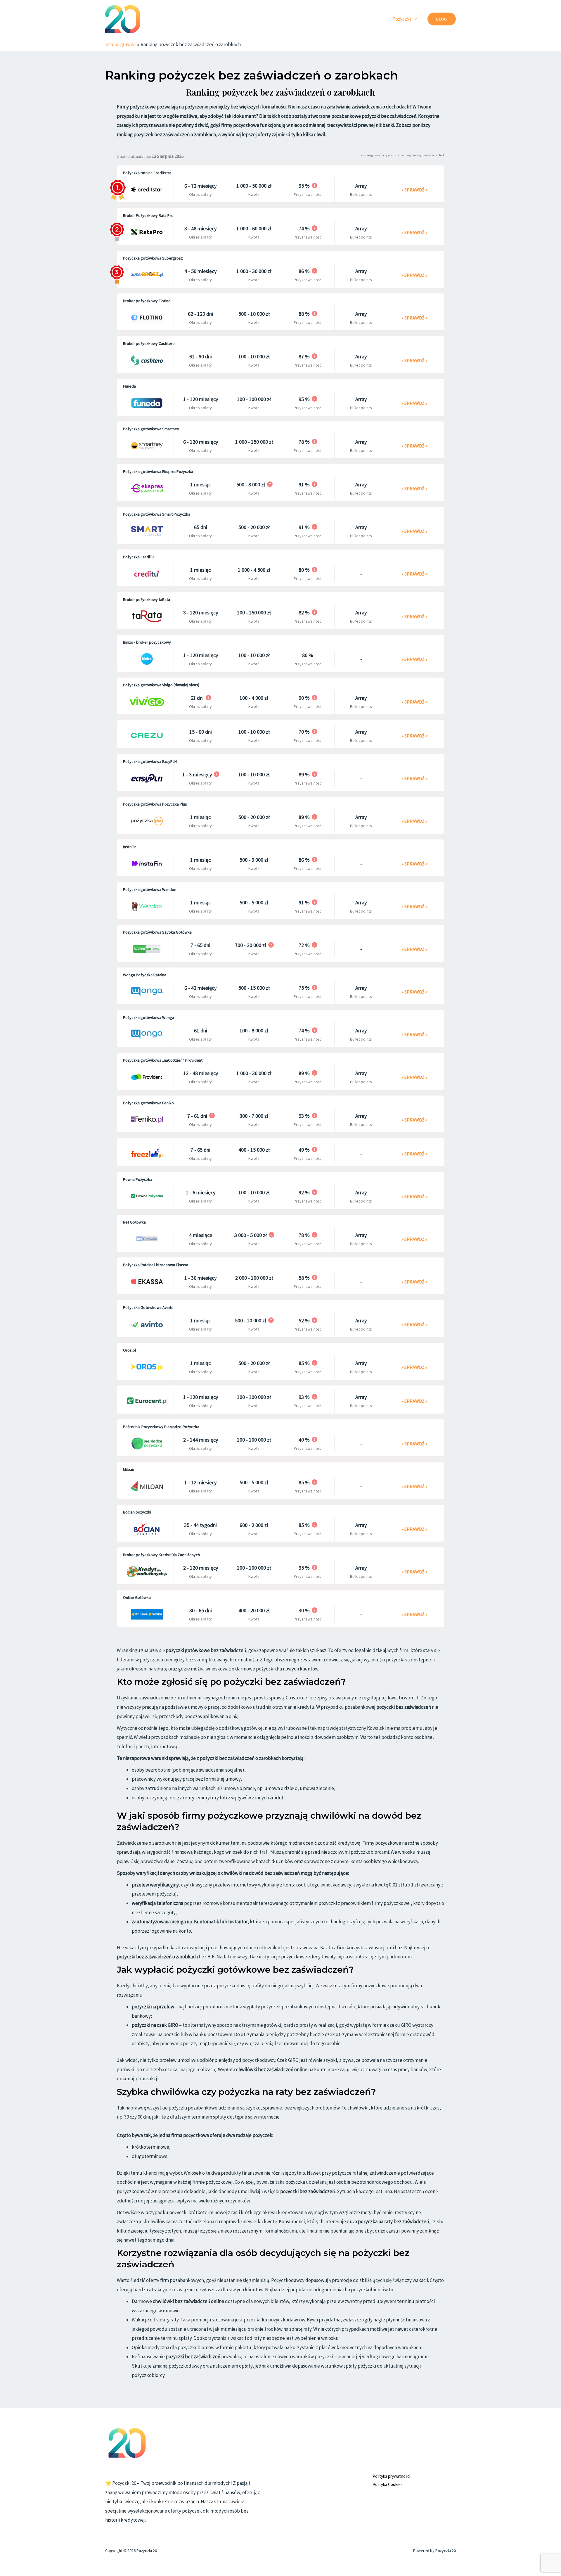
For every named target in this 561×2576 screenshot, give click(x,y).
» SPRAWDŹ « (414, 190)
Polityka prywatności (391, 2476)
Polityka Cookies (388, 2484)
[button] (442, 19)
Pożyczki (402, 19)
